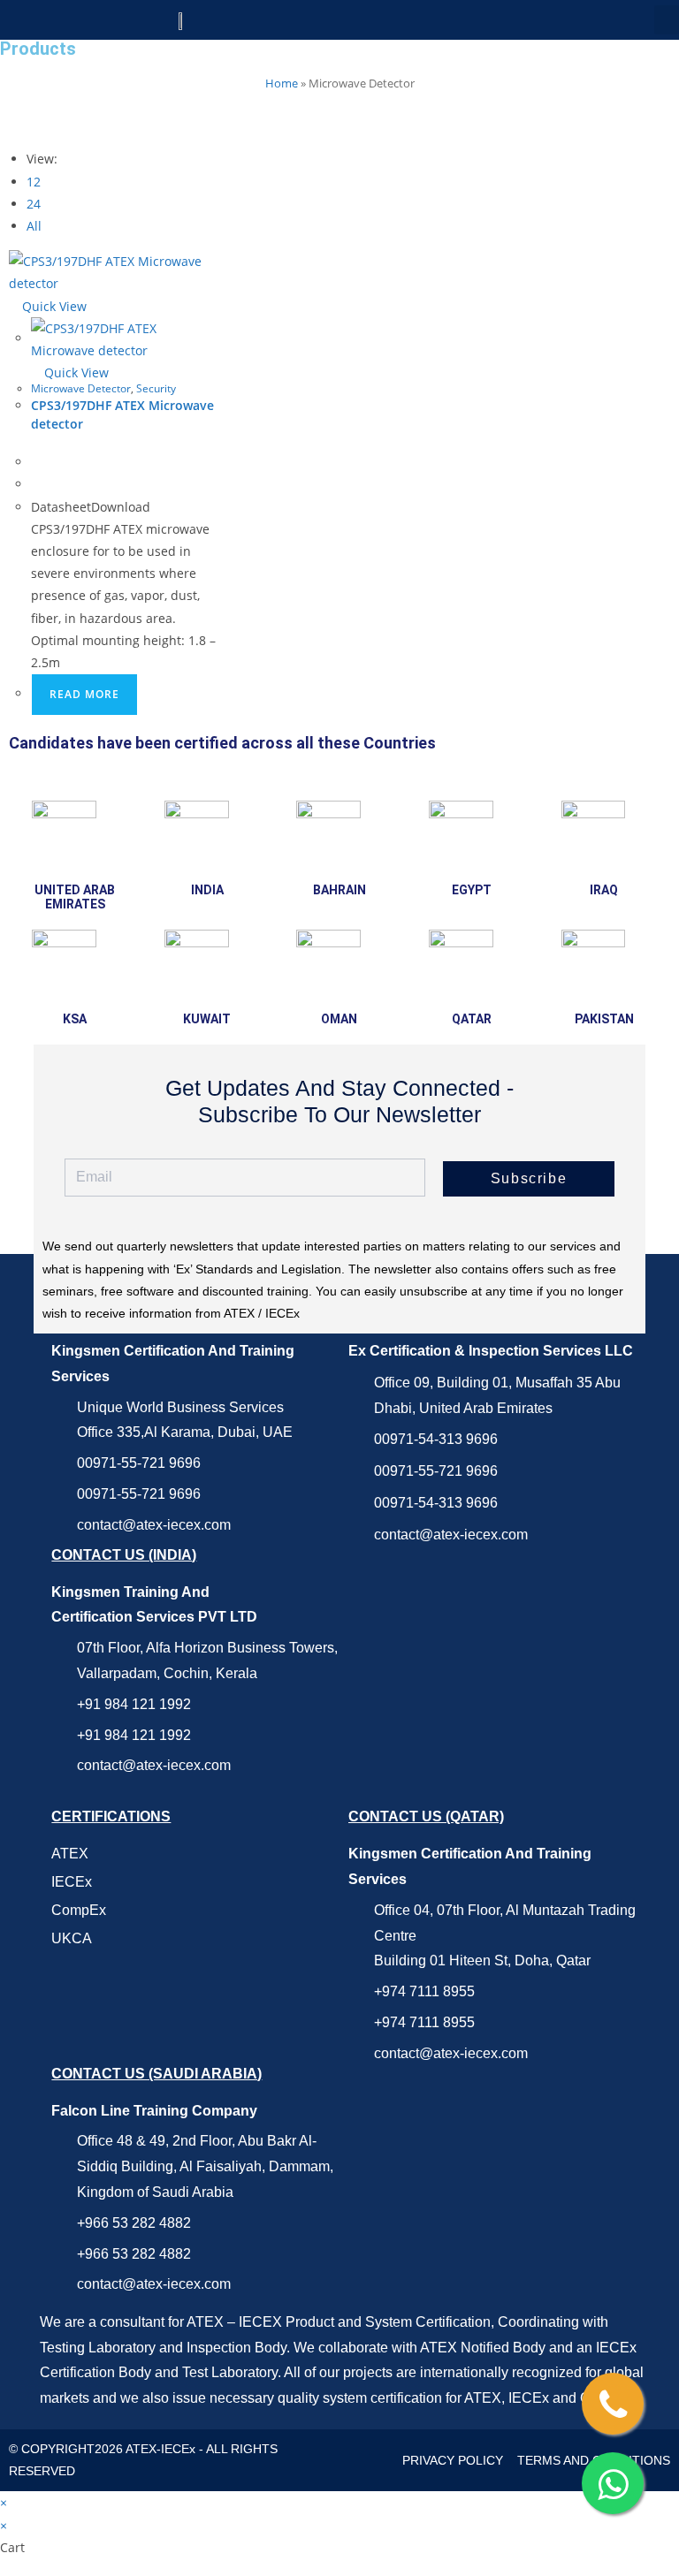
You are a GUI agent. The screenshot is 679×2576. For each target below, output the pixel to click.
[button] (667, 20)
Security (156, 388)
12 (34, 182)
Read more (84, 694)
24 (34, 204)
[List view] (23, 123)
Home (282, 83)
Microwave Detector (81, 388)
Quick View (53, 306)
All (34, 226)
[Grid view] (14, 123)
